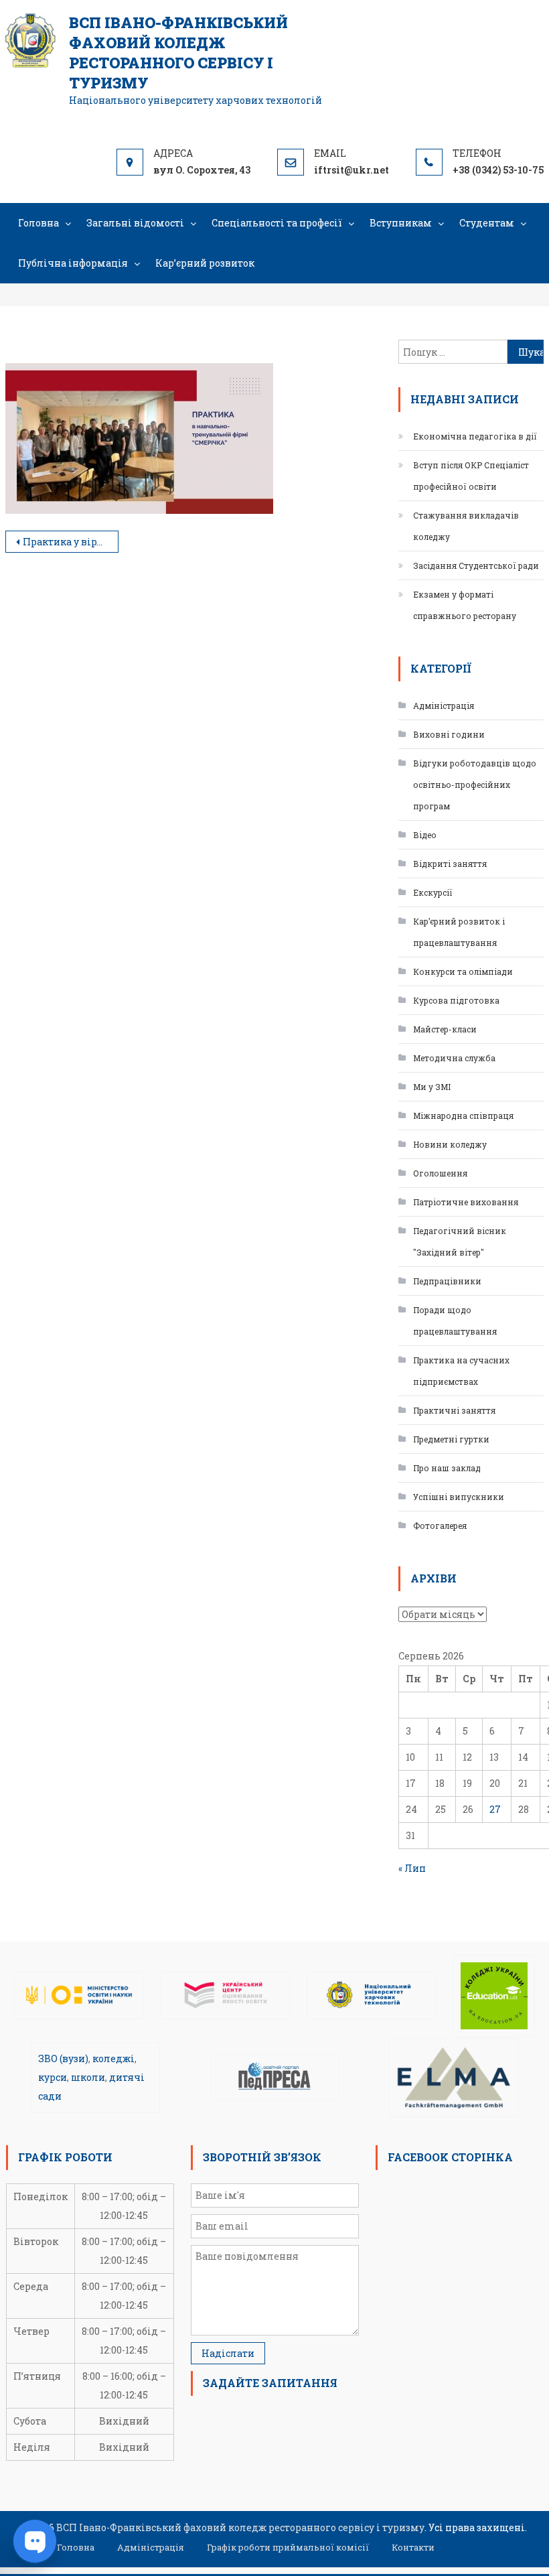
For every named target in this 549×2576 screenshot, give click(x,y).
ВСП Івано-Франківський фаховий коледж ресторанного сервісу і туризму (178, 53)
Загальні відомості (135, 223)
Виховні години (449, 734)
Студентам (487, 223)
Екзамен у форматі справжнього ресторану (465, 605)
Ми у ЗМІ (432, 1087)
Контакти (413, 2547)
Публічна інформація (73, 263)
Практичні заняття (454, 1410)
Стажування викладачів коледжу (466, 526)
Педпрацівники (447, 1281)
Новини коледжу (450, 1144)
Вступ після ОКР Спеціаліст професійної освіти (471, 476)
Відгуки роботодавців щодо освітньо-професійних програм (475, 785)
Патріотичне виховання (466, 1202)
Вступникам (401, 223)
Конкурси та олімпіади (463, 971)
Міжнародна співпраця (463, 1115)
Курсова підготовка (456, 1000)
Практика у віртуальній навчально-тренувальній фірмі (71, 542)
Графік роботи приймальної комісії (288, 2547)
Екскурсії (433, 892)
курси (53, 2077)
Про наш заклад (447, 1468)
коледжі (113, 2058)
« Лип (412, 1868)
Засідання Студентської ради (476, 565)
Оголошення (440, 1173)
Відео (425, 835)
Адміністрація (444, 705)
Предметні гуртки (451, 1439)
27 (495, 1809)
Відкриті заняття (450, 864)
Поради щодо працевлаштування (455, 1320)
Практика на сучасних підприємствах (461, 1371)
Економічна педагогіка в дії (475, 436)
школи (88, 2077)
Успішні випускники (459, 1497)
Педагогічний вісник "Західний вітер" (460, 1241)
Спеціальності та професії (277, 223)
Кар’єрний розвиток (205, 263)
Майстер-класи (445, 1029)
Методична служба (454, 1058)
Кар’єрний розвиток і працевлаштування (459, 932)
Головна (38, 223)
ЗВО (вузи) (63, 2058)
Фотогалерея (440, 1526)
